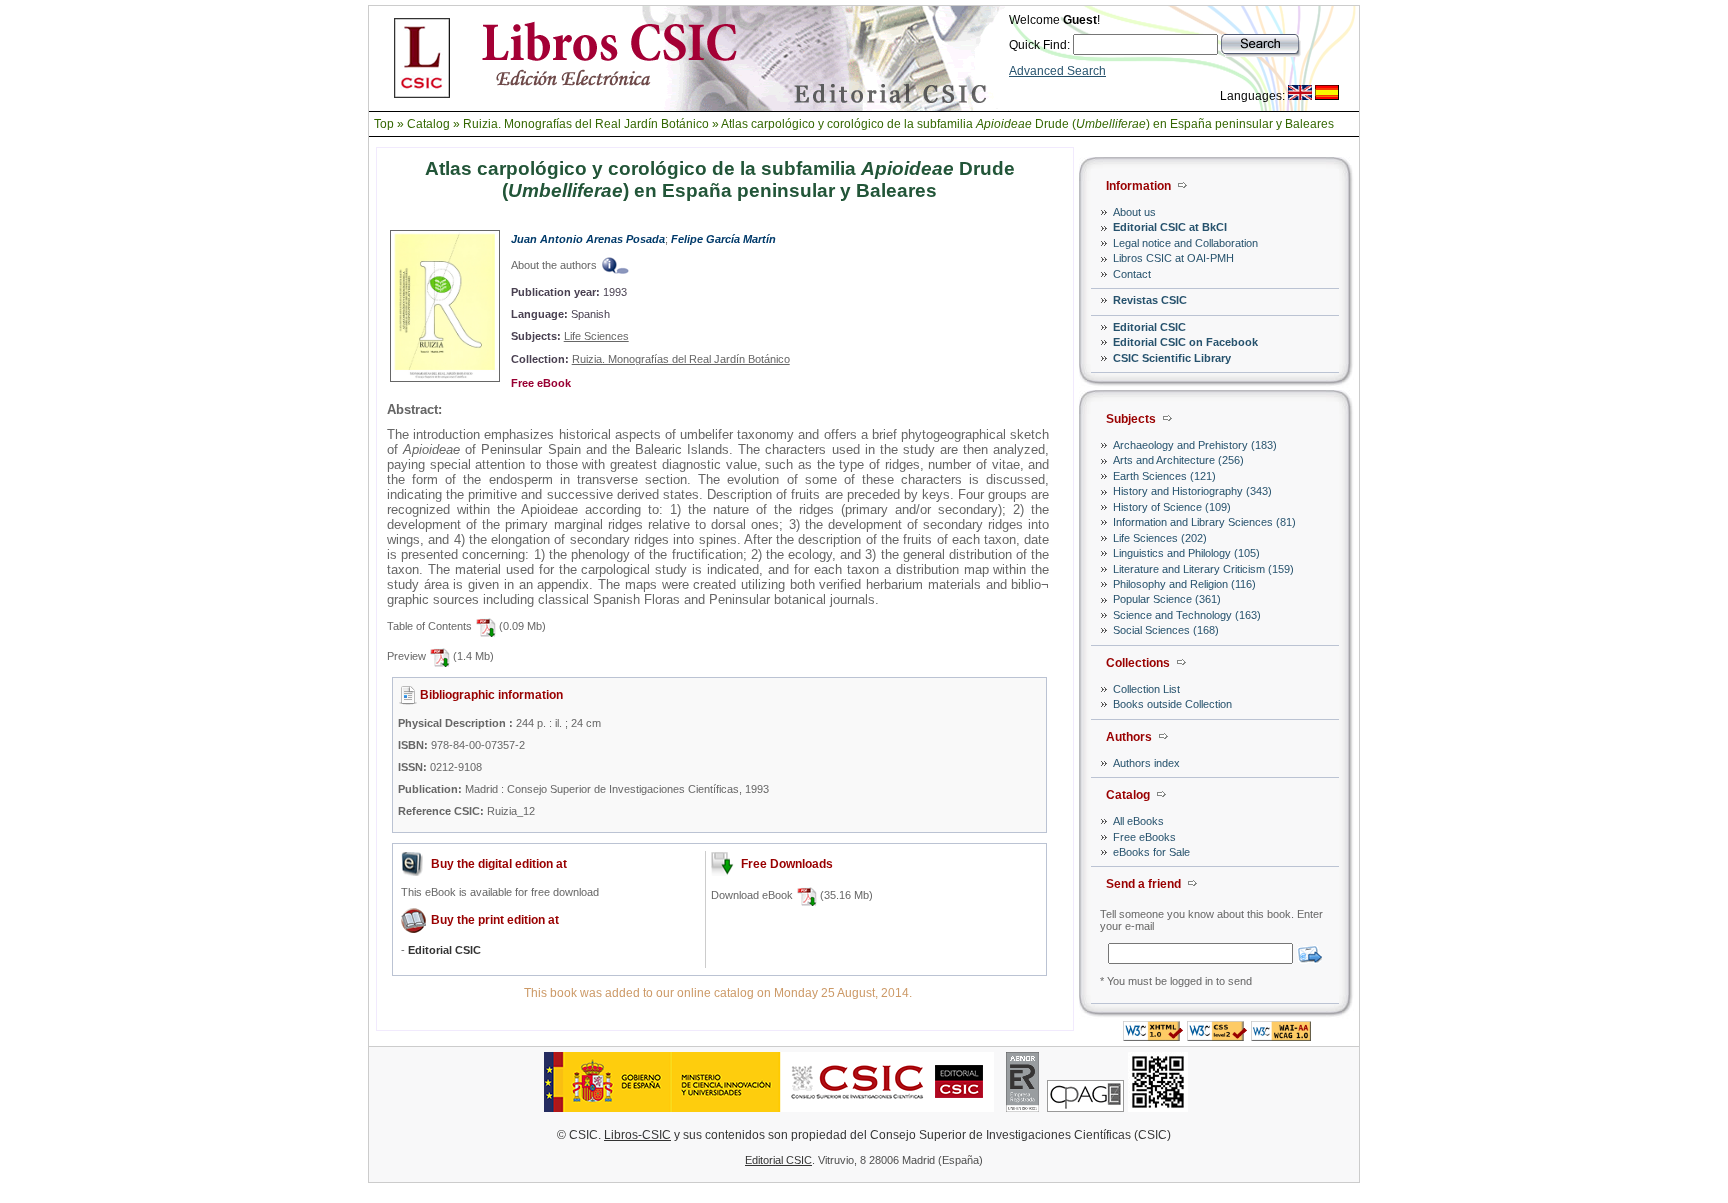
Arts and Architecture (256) (1178, 460)
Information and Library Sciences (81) (1204, 522)
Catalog (428, 124)
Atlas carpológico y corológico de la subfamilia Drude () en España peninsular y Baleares (1027, 124)
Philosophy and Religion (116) (1184, 584)
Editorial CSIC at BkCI (1170, 227)
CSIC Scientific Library (1172, 358)
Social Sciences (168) (1166, 630)
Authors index (1146, 763)
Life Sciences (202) (1160, 538)
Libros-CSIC (637, 1135)
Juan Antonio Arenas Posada (588, 239)
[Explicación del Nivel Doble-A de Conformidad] (1281, 1035)
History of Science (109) (1172, 507)
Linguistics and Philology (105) (1186, 553)
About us (1134, 212)
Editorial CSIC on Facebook (1185, 342)
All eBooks (1138, 821)
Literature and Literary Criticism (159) (1203, 569)
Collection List (1146, 689)
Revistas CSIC (1150, 300)
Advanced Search (1057, 71)
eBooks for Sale (1151, 852)
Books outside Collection (1172, 704)
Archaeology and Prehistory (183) (1195, 445)
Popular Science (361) (1167, 599)
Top (384, 124)
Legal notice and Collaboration (1185, 243)
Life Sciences (596, 336)
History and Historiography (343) (1192, 491)
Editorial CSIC (1149, 327)
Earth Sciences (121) (1164, 476)
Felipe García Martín (723, 239)
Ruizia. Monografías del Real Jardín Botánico (586, 124)
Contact (1132, 274)
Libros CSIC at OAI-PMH (1173, 258)
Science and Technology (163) (1187, 615)
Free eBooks (1144, 837)
